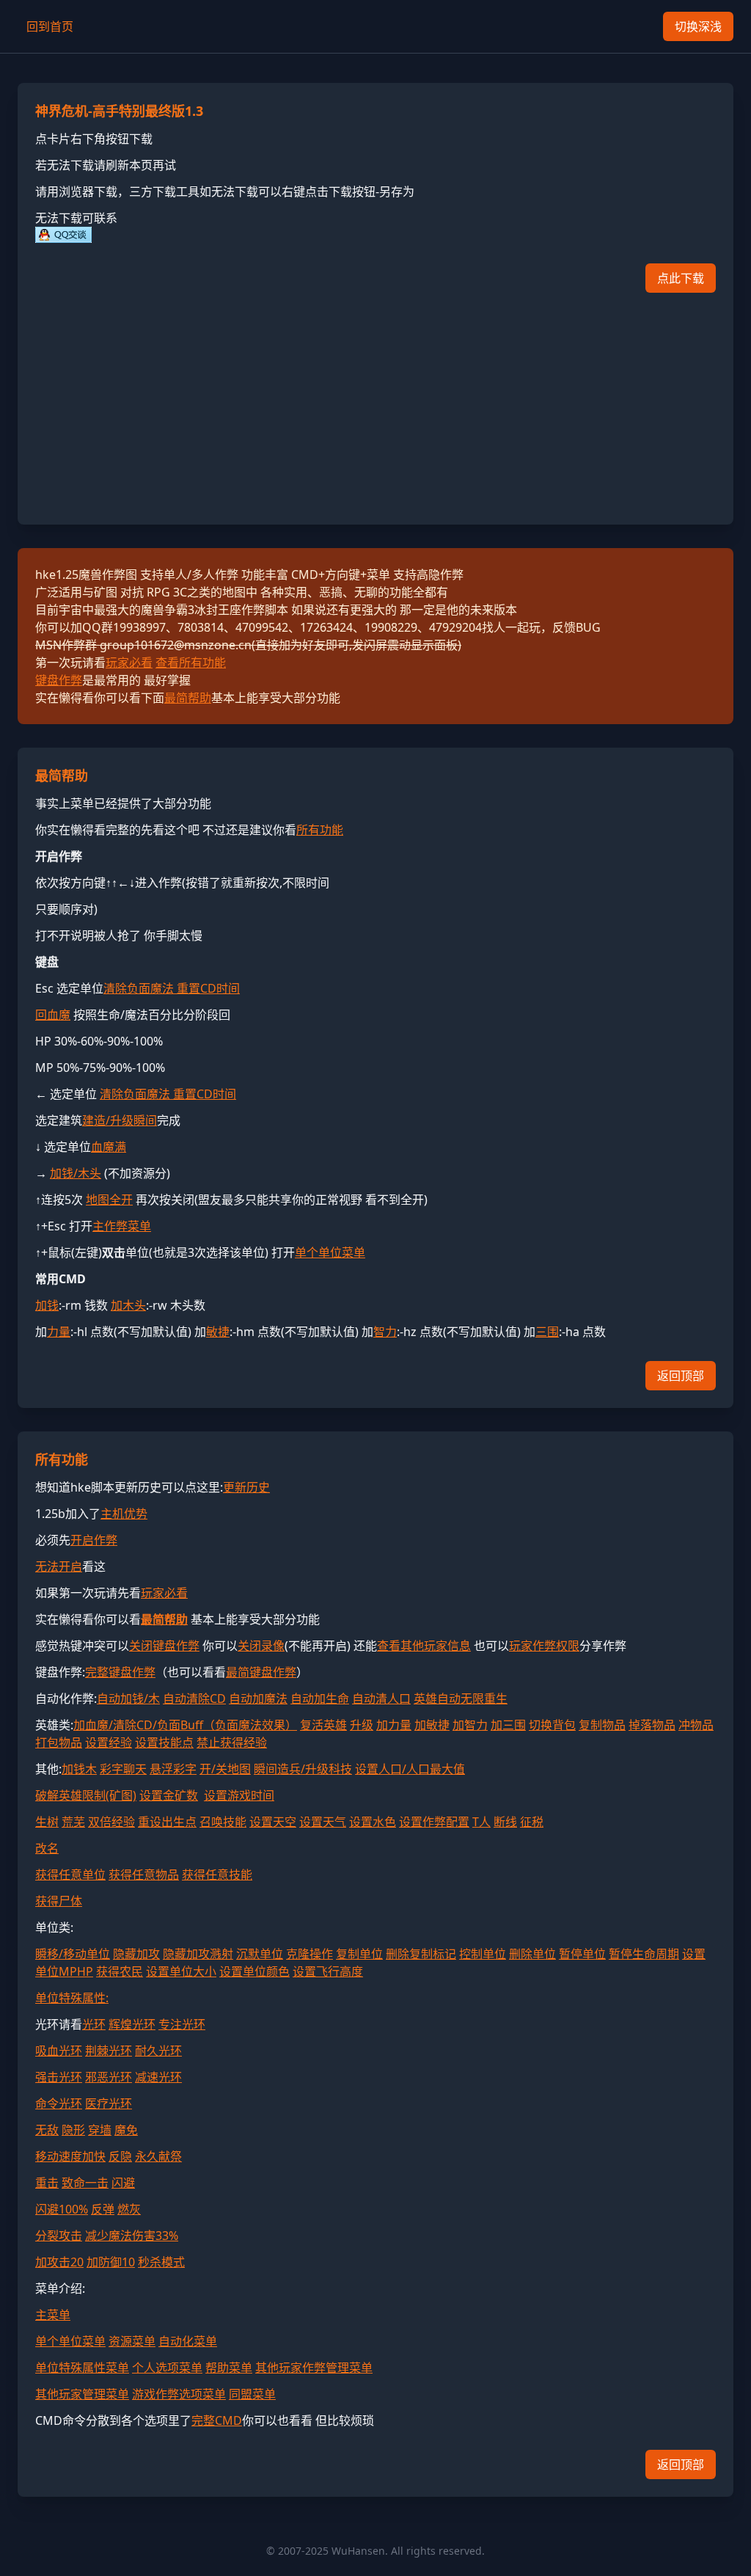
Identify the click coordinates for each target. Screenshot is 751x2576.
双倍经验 (111, 1822)
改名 (47, 1848)
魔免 (126, 2130)
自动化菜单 (188, 2341)
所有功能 (320, 830)
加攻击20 (59, 2262)
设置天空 (273, 1822)
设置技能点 (164, 1743)
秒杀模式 (161, 2262)
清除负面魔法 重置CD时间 (172, 988)
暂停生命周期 (644, 1954)
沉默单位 (260, 1954)
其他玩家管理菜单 (82, 2394)
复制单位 (359, 1954)
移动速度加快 (70, 2156)
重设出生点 (167, 1822)
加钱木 (79, 1769)
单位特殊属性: (72, 1998)
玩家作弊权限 (544, 1646)
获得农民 (120, 1971)
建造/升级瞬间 (120, 1120)
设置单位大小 (181, 1971)
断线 (505, 1822)
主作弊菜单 (122, 1226)
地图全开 (109, 1200)
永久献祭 (158, 2156)
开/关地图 (225, 1769)
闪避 (123, 2183)
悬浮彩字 (173, 1769)
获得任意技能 (217, 1875)
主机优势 (124, 1514)
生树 (47, 1822)
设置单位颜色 (254, 1971)
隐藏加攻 (136, 1954)
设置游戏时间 (239, 1795)
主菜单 (53, 2315)
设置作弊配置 (434, 1822)
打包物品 (59, 1743)
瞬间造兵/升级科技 (303, 1769)
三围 (547, 1332)
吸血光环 (59, 2051)
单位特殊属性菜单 (82, 2368)
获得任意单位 (70, 1875)
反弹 (103, 2209)
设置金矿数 (169, 1795)
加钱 (47, 1305)
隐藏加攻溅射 (198, 1954)
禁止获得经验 (232, 1743)
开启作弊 (94, 1540)
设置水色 (373, 1822)
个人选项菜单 (167, 2368)
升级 (362, 1725)
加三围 (508, 1725)
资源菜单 (132, 2341)
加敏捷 (432, 1725)
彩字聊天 (123, 1769)
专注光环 (182, 2024)
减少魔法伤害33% (132, 2236)
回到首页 (50, 26)
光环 (94, 2024)
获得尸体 (59, 1901)
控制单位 (483, 1954)
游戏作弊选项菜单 (179, 2394)
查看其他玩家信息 (424, 1646)
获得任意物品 (144, 1875)
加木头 (128, 1305)
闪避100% (62, 2209)
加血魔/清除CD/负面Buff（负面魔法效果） (185, 1725)
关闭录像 (261, 1646)
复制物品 (602, 1725)
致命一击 (85, 2183)
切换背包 (552, 1725)
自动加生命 (320, 1699)
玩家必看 (129, 663)
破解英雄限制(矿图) (86, 1795)
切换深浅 (698, 26)
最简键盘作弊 (261, 1672)
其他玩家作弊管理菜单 (314, 2368)
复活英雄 (323, 1725)
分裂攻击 (59, 2236)
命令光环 (59, 2104)
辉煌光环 (132, 2024)
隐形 (73, 2130)
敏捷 (218, 1332)
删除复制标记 (421, 1954)
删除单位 (532, 1954)
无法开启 (59, 1566)
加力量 (394, 1725)
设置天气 (323, 1822)
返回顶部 (681, 1376)
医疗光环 (109, 2104)
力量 (59, 1332)
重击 (47, 2183)
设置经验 (109, 1743)
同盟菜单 (252, 2394)
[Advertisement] (375, 404)
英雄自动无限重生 (461, 1699)
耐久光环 (158, 2051)
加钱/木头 (76, 1173)
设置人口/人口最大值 (410, 1769)
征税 (532, 1822)
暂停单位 (582, 1954)
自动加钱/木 (128, 1699)
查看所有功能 (191, 663)
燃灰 (129, 2209)
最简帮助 (188, 698)
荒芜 (73, 1822)
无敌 (47, 2130)
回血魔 (53, 1015)
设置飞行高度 (328, 1971)
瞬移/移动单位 (73, 1954)
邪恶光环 (109, 2077)
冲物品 (696, 1725)
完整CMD (217, 2420)
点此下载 (681, 278)
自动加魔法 (258, 1699)
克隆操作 (309, 1954)
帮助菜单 (229, 2368)
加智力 (470, 1725)
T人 (481, 1822)
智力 (385, 1332)
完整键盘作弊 (120, 1672)
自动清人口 (381, 1699)
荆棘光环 (109, 2051)
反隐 (120, 2156)
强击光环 (59, 2077)
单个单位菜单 (330, 1252)
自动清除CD (194, 1699)
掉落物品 (652, 1725)
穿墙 (100, 2130)
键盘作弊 (59, 680)
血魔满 (109, 1147)
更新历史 (246, 1487)
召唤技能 (223, 1822)
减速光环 (158, 2077)
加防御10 (111, 2262)
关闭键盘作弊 (164, 1646)
